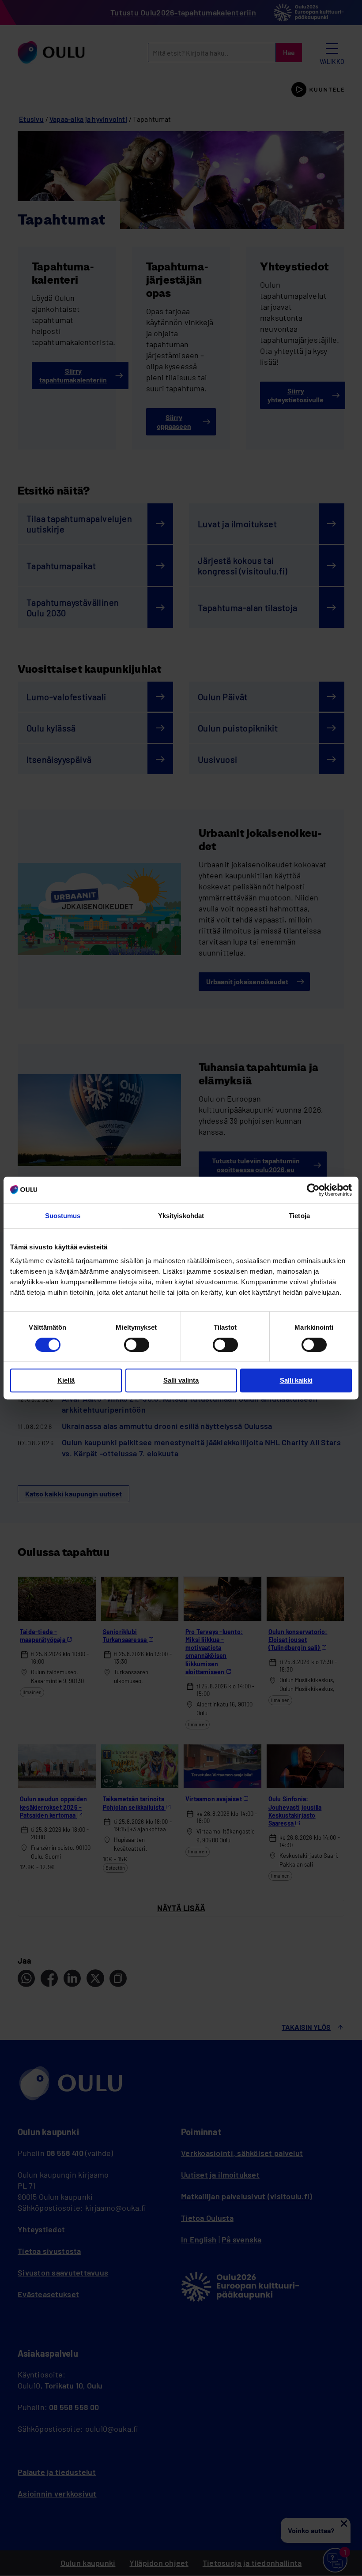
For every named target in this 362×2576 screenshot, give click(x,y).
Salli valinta (181, 1380)
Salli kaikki (296, 1380)
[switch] (137, 1345)
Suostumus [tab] (63, 1216)
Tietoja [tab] (299, 1216)
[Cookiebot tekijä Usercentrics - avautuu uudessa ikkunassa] (313, 1190)
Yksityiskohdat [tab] (181, 1216)
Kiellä (66, 1380)
